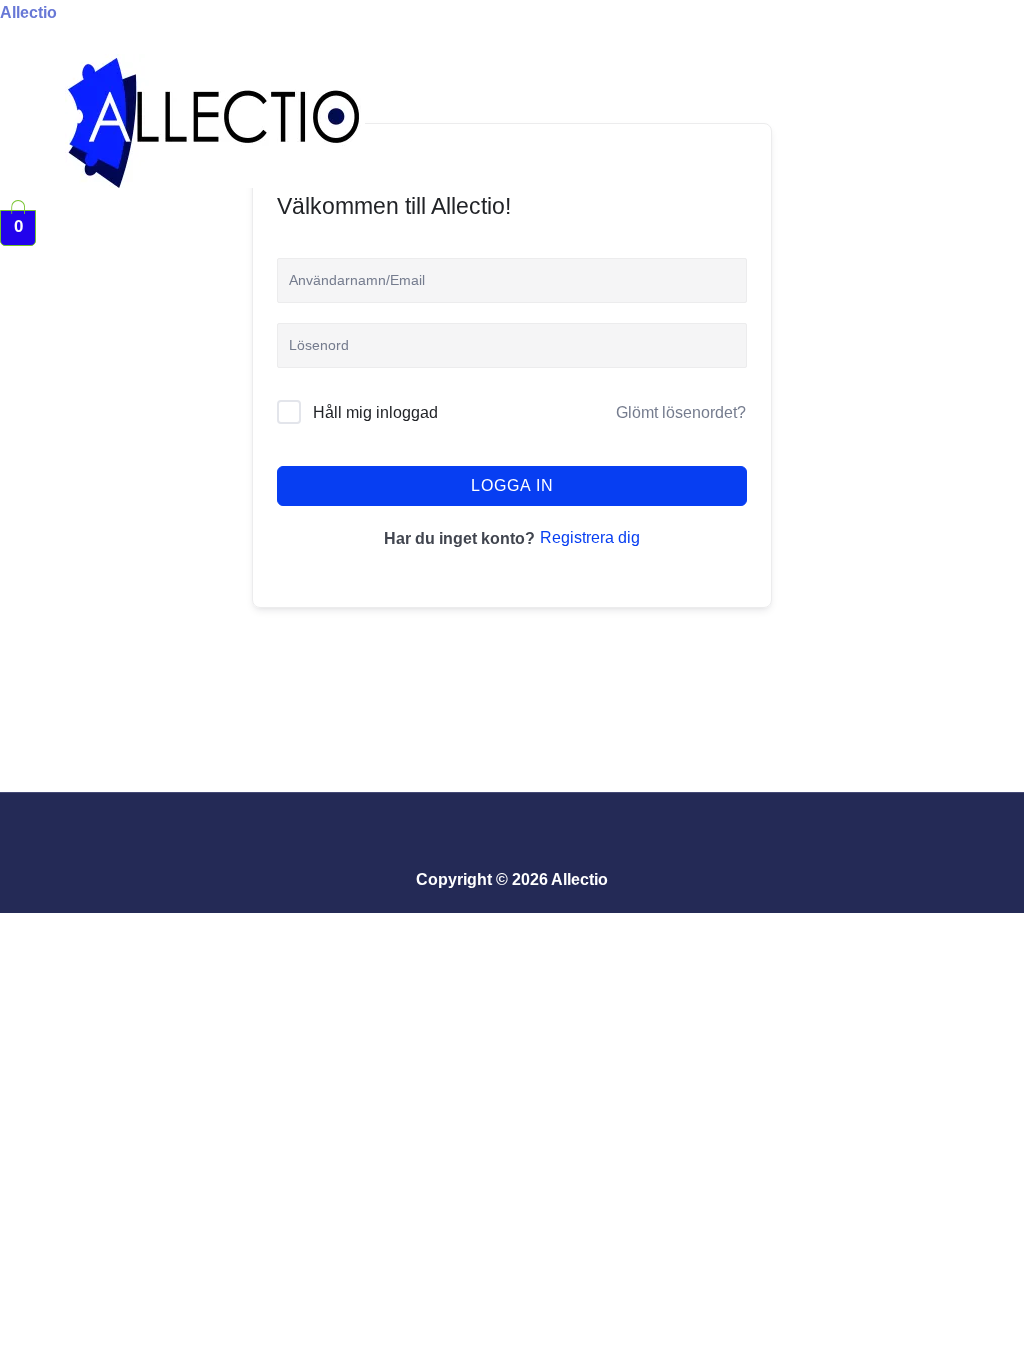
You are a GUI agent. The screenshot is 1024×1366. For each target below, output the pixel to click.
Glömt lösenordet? (681, 412)
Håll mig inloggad (375, 412)
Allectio (28, 12)
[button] (380, 199)
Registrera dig (590, 537)
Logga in (512, 485)
